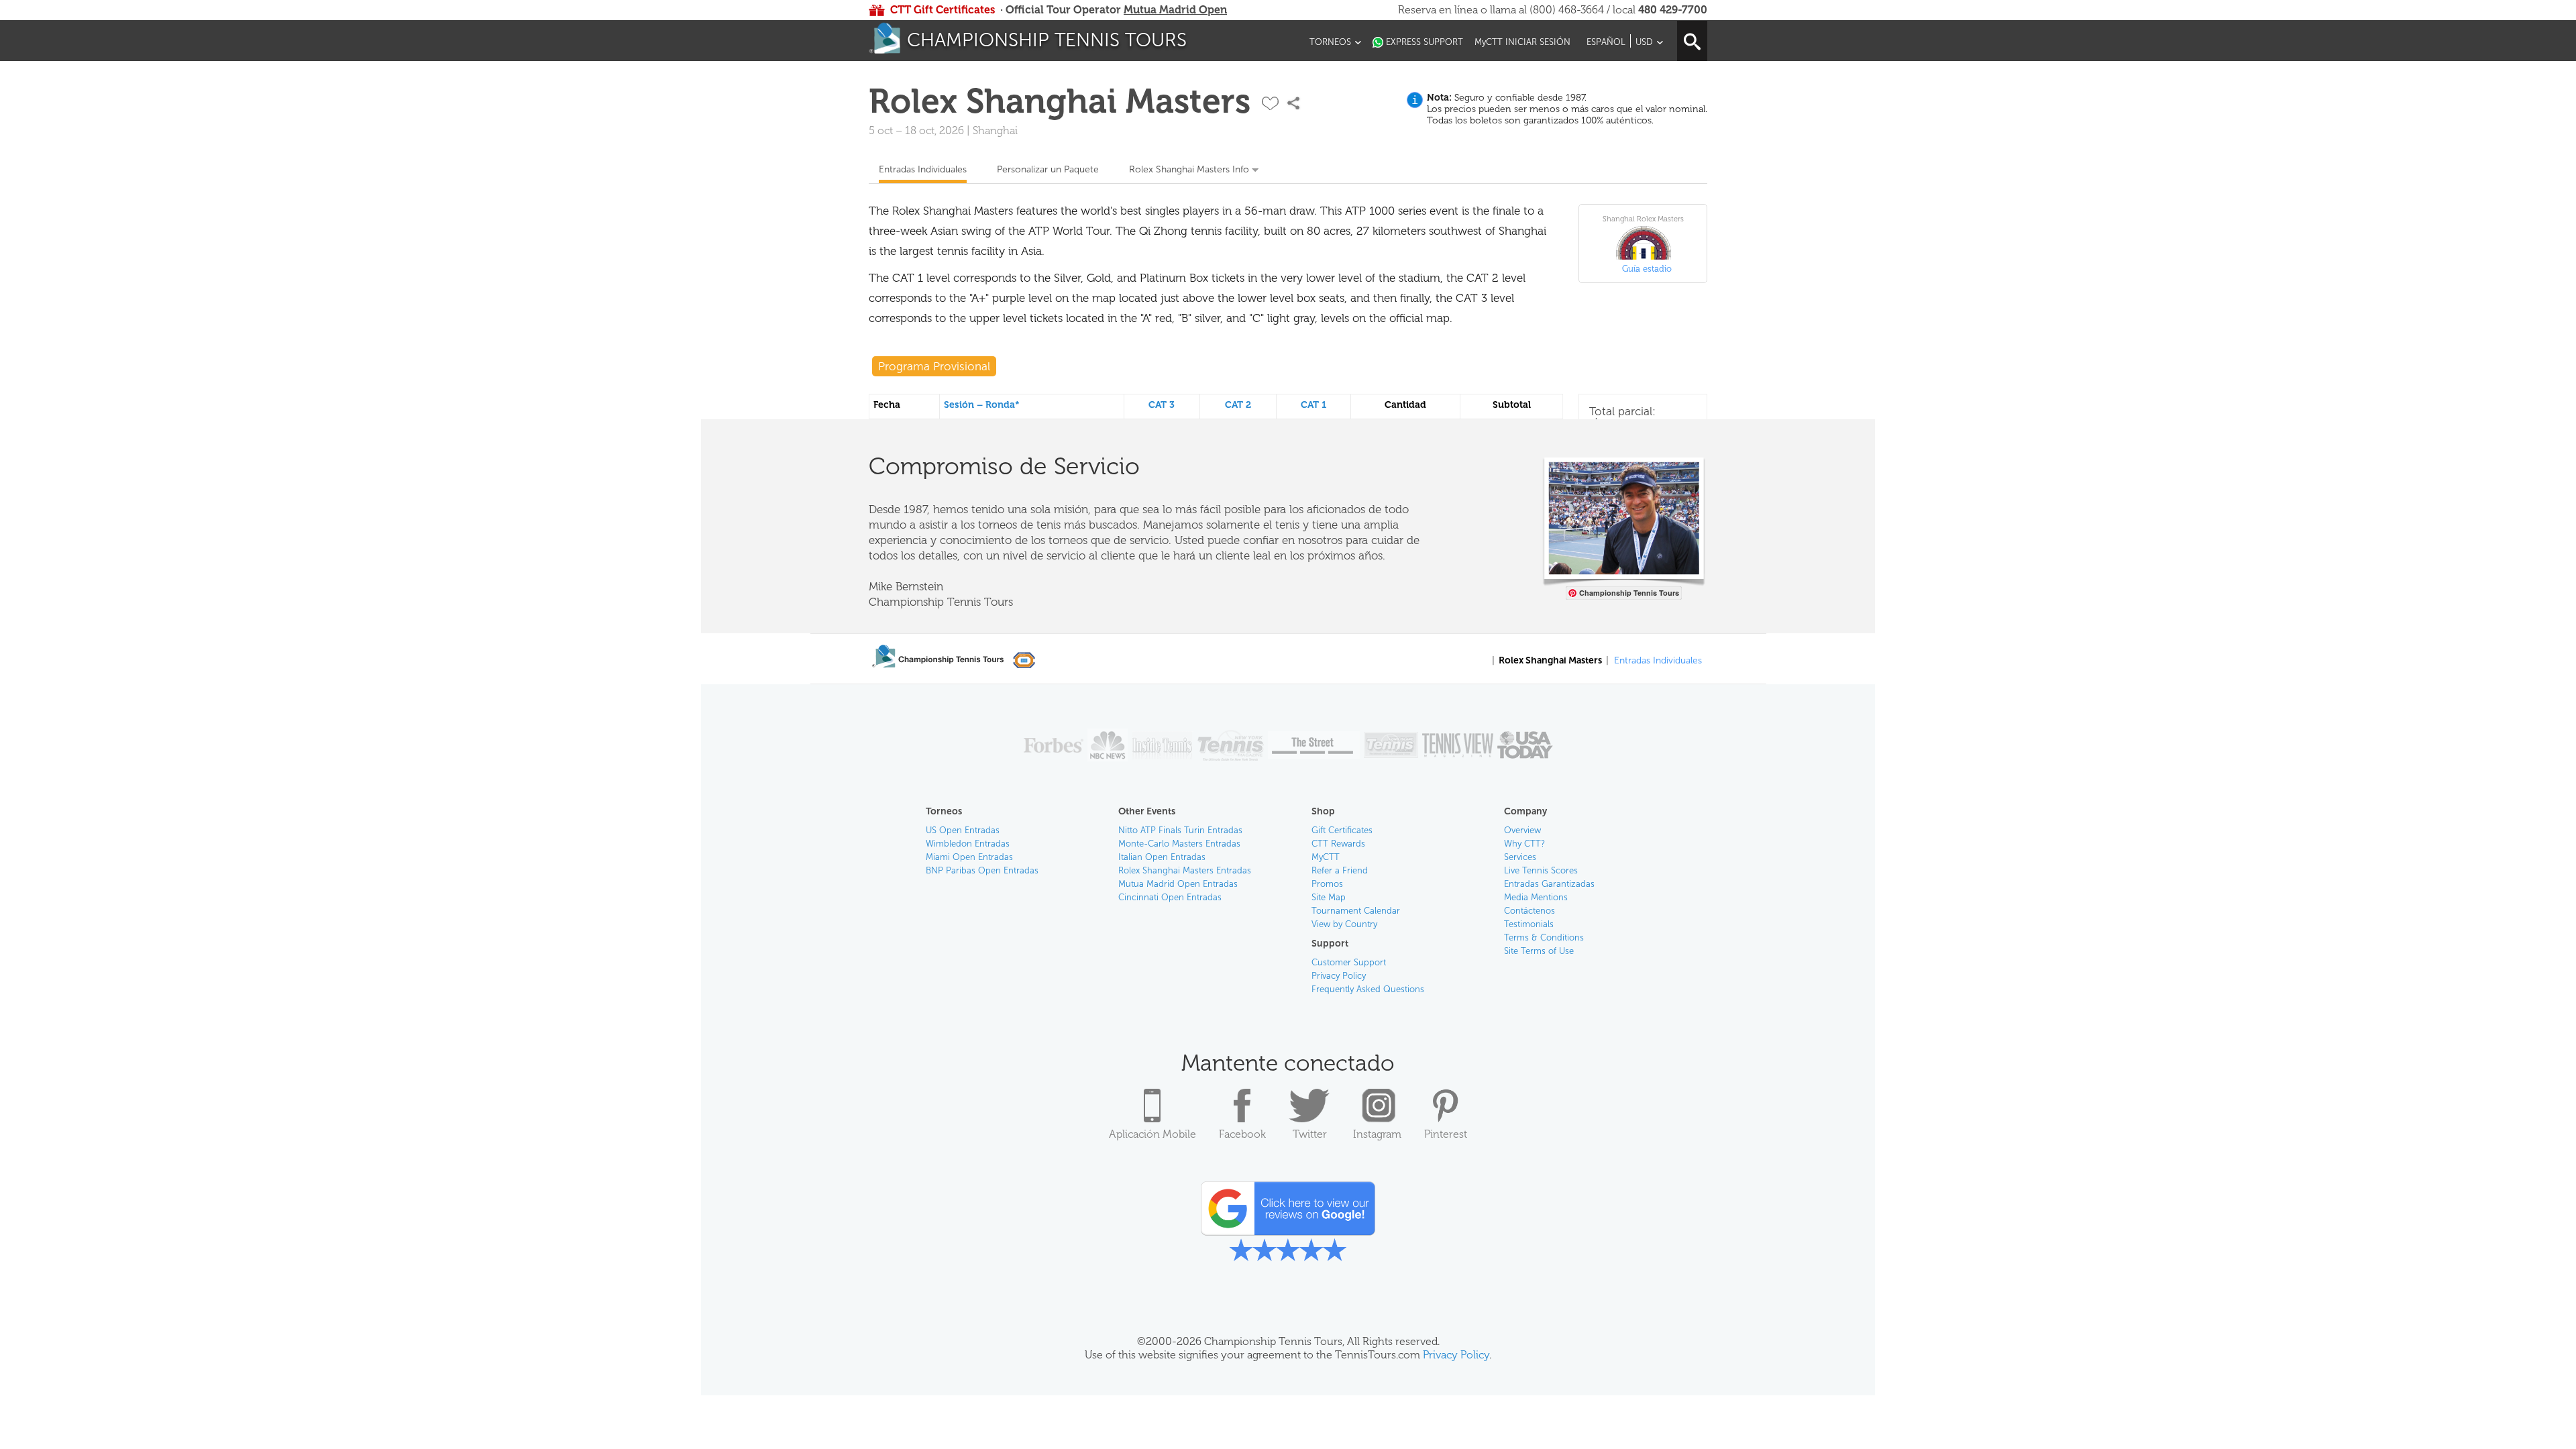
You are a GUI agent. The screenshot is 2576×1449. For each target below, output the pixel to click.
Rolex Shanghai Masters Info (1189, 169)
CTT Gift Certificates (943, 10)
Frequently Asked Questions (1368, 989)
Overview (1522, 830)
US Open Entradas (963, 830)
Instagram (1377, 1134)
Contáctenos (1529, 911)
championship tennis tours (1047, 40)
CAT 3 (1162, 405)
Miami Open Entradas (969, 857)
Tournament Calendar (1356, 911)
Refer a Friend (1340, 870)
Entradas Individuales (923, 169)
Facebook (1242, 1134)
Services (1520, 857)
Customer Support (1349, 962)
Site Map (1329, 897)
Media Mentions (1536, 897)
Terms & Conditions (1544, 937)
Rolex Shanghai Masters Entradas (1185, 870)
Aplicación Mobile (1152, 1134)
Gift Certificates (1342, 830)
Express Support (1425, 42)
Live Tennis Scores (1541, 870)
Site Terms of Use (1539, 951)
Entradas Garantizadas (1549, 884)
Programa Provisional (934, 366)
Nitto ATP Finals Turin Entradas (1180, 830)
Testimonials (1529, 924)
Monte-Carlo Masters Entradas (1179, 844)
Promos (1327, 884)
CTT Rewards (1338, 844)
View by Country (1344, 924)
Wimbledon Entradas (968, 844)
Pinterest (1446, 1134)
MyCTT (1326, 857)
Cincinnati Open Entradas (1170, 897)
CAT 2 (1238, 405)
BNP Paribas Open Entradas (982, 870)
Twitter (1310, 1134)
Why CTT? (1524, 844)
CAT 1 (1313, 405)
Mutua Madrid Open (1175, 10)
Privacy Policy (1339, 976)
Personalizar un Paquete (1048, 169)
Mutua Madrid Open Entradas (1178, 884)
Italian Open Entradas (1162, 857)
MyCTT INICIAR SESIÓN (1522, 42)
